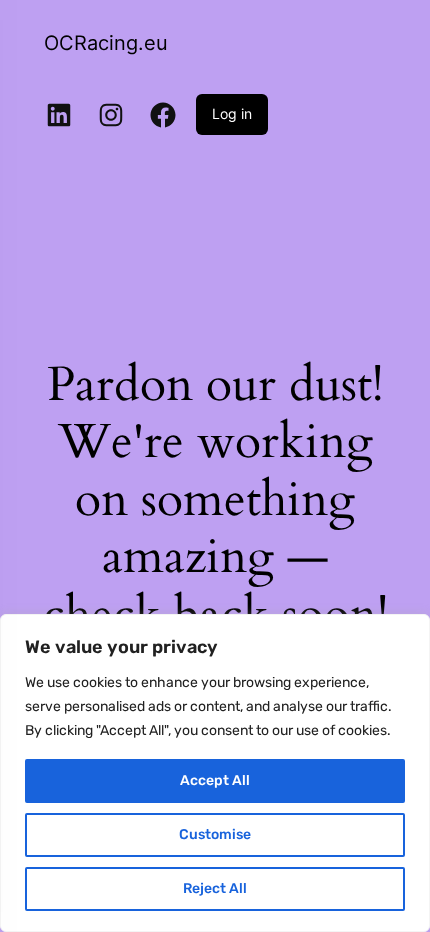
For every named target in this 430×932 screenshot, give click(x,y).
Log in (232, 113)
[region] (215, 773)
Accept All (215, 780)
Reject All (215, 888)
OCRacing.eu (106, 43)
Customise (215, 834)
